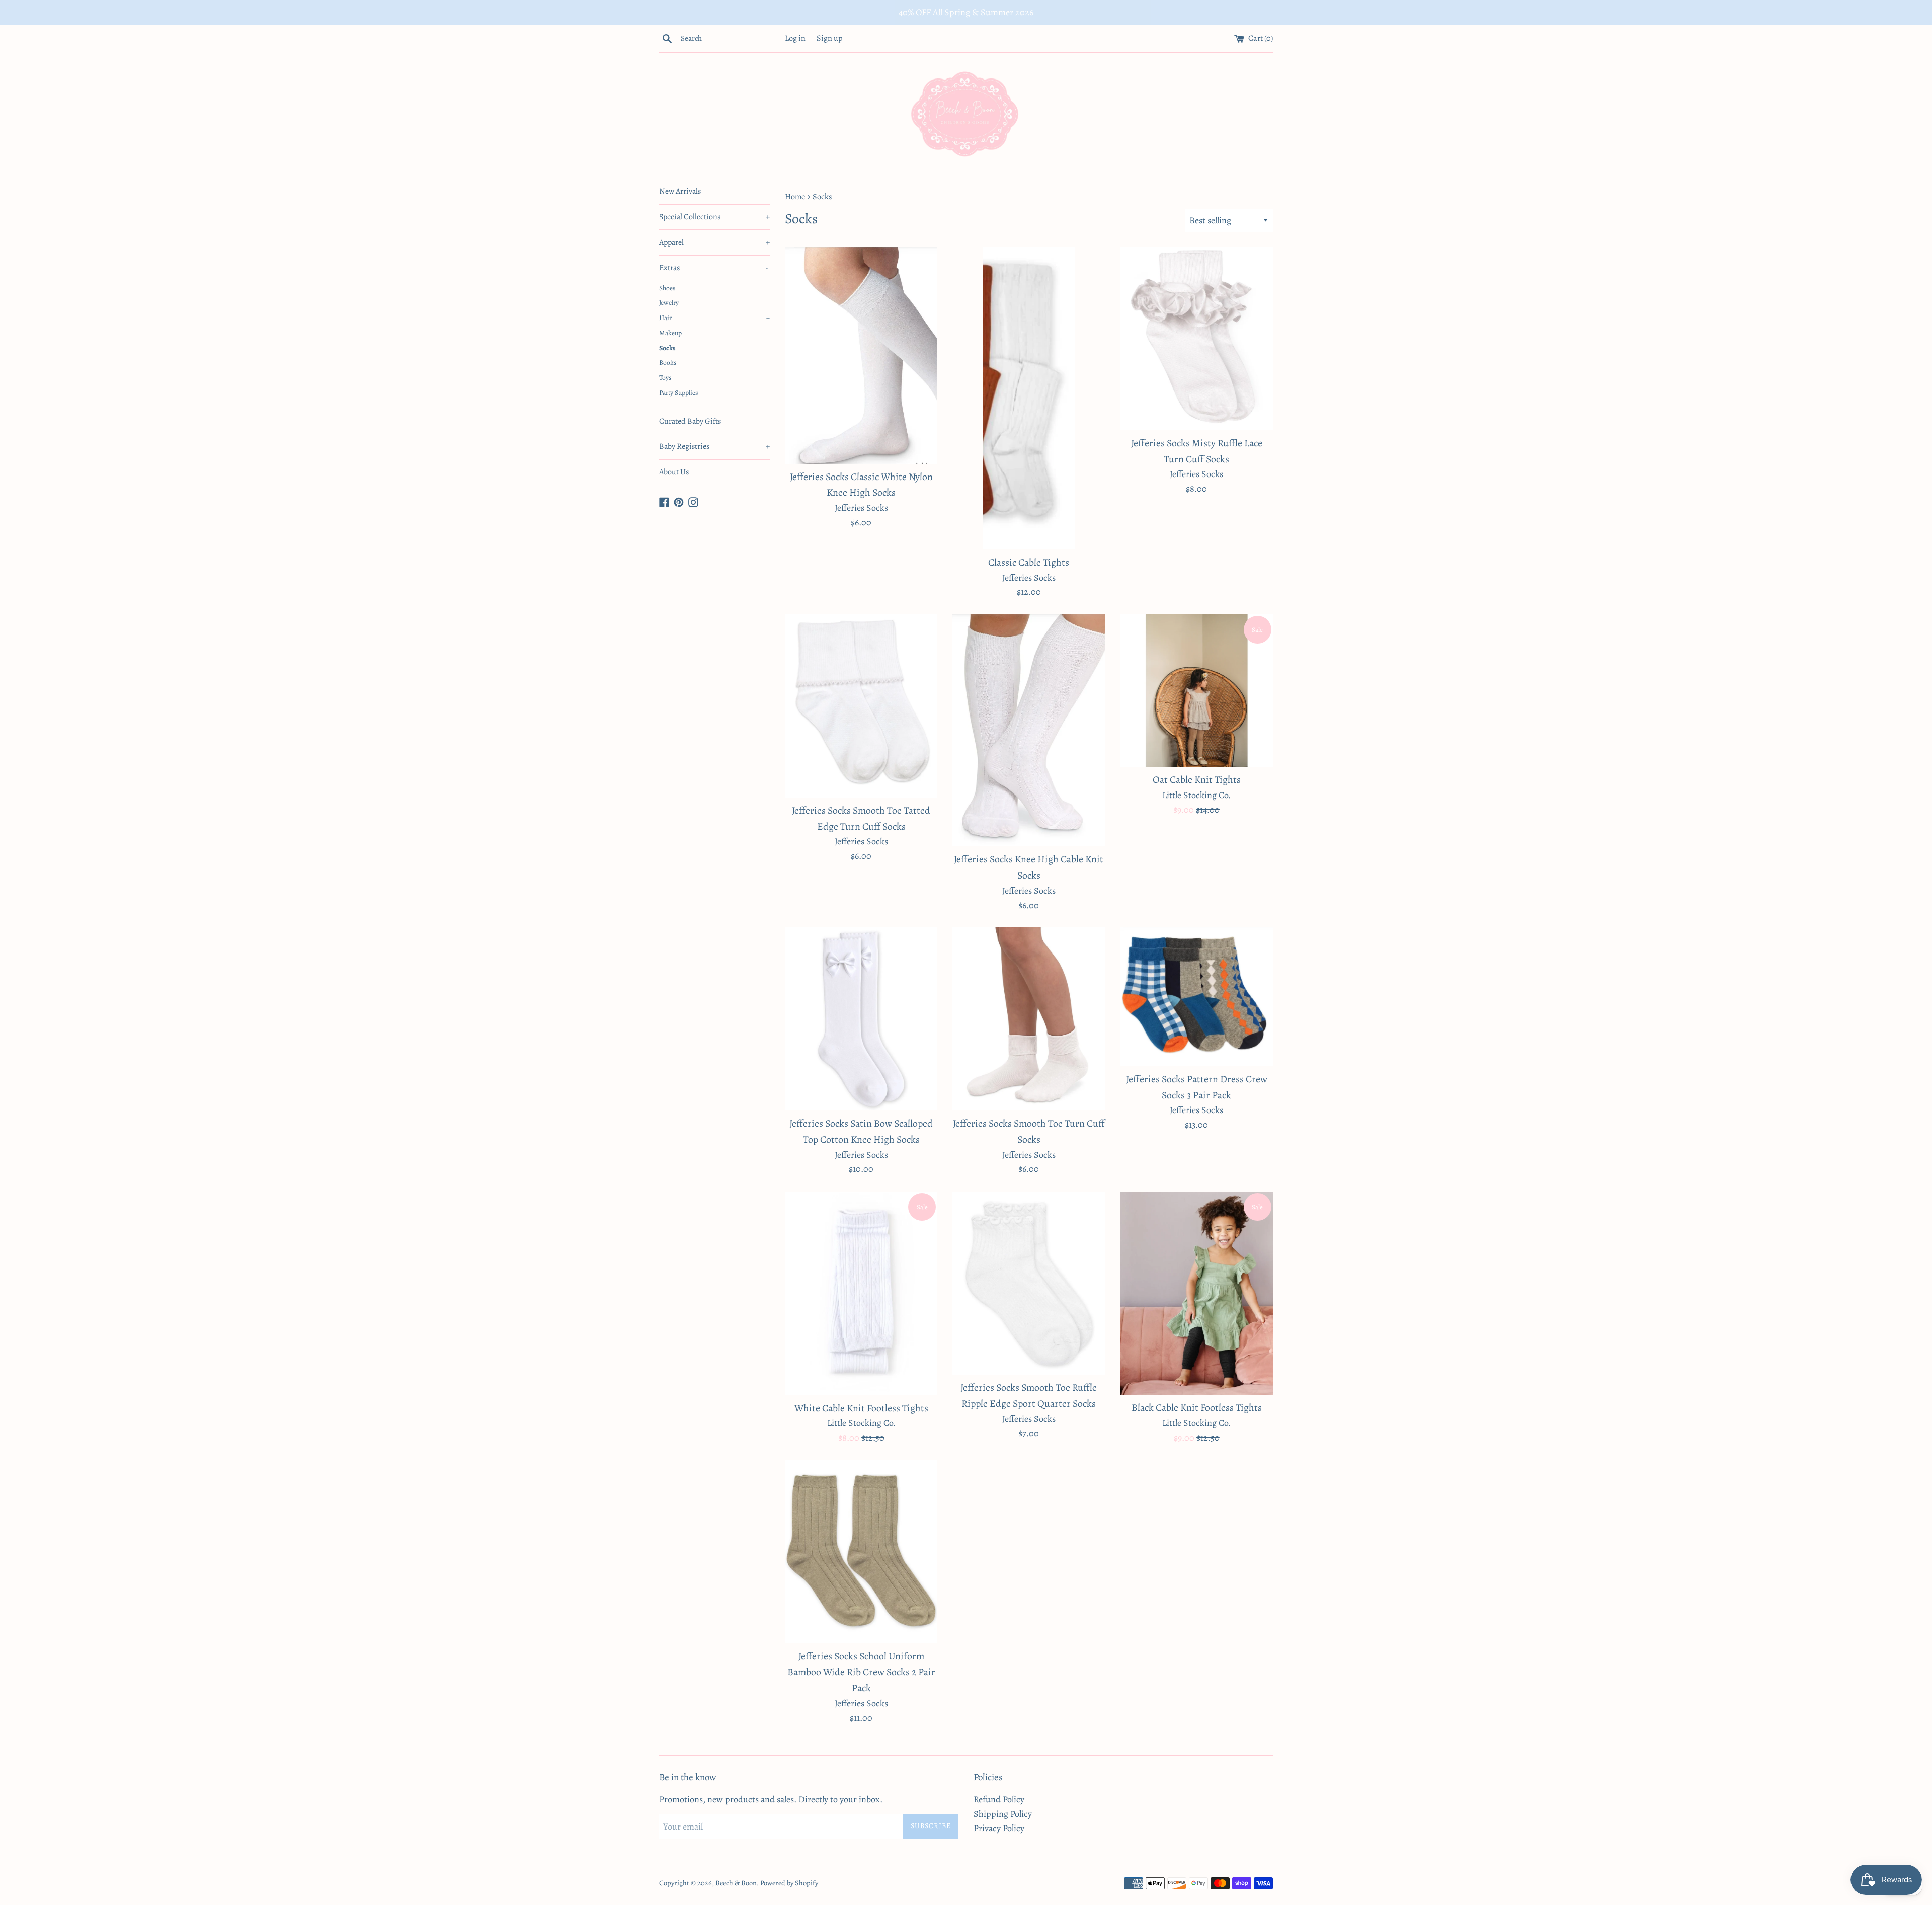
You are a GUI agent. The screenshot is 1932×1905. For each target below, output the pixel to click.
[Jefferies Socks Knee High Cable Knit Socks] (1029, 730)
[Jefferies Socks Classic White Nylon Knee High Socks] (861, 355)
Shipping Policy (1003, 1814)
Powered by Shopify (789, 1883)
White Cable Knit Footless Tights (861, 1408)
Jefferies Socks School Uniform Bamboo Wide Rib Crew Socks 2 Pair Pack (861, 1672)
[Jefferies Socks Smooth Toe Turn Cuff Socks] (1029, 1019)
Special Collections (714, 217)
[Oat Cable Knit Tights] (1197, 691)
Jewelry (669, 303)
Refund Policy (999, 1799)
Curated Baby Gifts (690, 421)
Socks (667, 348)
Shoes (667, 288)
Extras (714, 268)
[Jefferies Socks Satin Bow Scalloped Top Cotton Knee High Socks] (861, 1019)
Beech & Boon (736, 1883)
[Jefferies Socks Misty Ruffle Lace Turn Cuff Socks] (1197, 339)
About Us (674, 472)
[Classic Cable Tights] (1029, 398)
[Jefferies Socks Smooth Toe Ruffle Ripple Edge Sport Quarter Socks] (1029, 1283)
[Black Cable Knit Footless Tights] (1197, 1293)
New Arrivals (680, 191)
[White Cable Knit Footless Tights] (861, 1293)
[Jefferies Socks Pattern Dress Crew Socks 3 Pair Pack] (1197, 997)
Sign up (830, 38)
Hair (714, 318)
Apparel (714, 242)
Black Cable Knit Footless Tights (1197, 1408)
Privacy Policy (999, 1828)
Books (668, 363)
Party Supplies (678, 393)
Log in (795, 38)
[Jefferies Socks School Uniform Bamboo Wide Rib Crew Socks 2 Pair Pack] (861, 1552)
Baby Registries (714, 446)
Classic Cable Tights (1029, 562)
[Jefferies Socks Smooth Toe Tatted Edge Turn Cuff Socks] (861, 706)
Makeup (670, 333)
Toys (665, 378)
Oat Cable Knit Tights (1197, 780)
